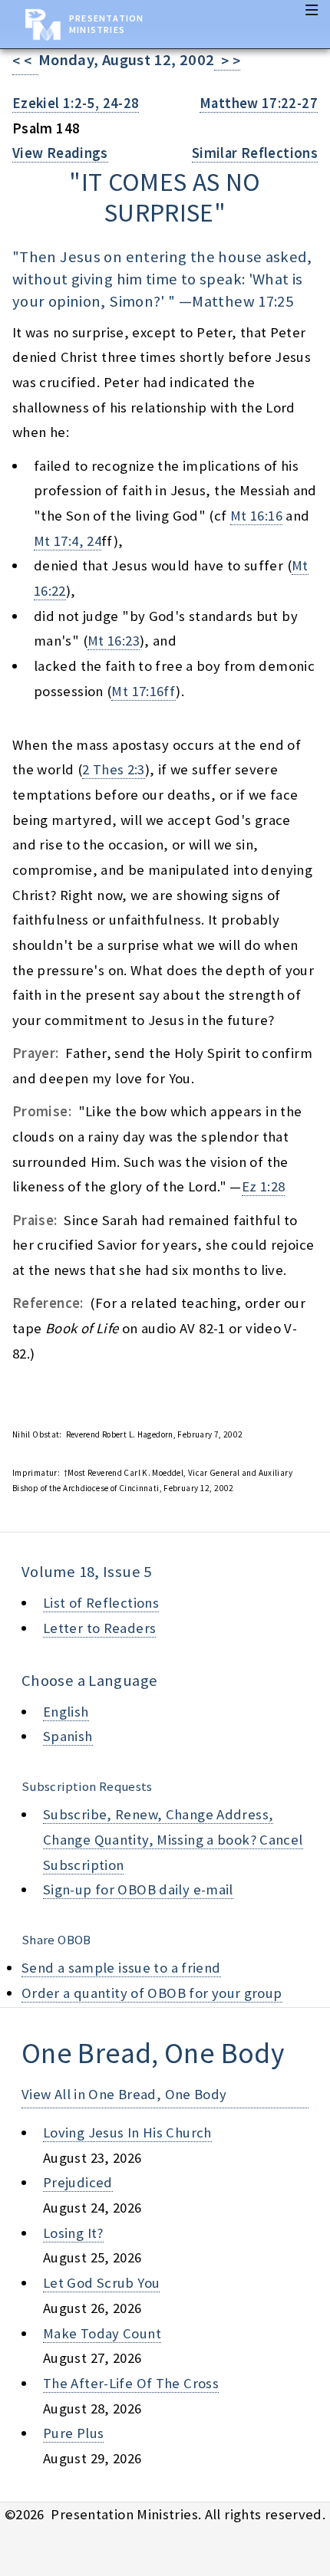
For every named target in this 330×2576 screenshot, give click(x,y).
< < (25, 61)
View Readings (60, 153)
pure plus (73, 2433)
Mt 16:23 (114, 641)
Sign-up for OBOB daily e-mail (138, 1889)
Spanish (68, 1736)
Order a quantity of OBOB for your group (152, 1993)
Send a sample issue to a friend (121, 1968)
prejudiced (78, 2182)
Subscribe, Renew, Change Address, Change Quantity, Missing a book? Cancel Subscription (173, 1839)
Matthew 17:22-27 (259, 103)
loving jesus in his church (127, 2132)
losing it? (73, 2233)
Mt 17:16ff (144, 691)
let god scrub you (101, 2283)
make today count (102, 2333)
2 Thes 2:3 (114, 769)
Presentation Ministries (106, 24)
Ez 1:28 (264, 1186)
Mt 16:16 (256, 516)
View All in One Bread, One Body (124, 2094)
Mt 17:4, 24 (68, 541)
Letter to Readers (99, 1628)
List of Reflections (101, 1603)
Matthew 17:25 (243, 301)
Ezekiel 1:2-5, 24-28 (76, 103)
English (66, 1712)
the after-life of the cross (131, 2383)
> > (227, 61)
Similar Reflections (255, 153)
